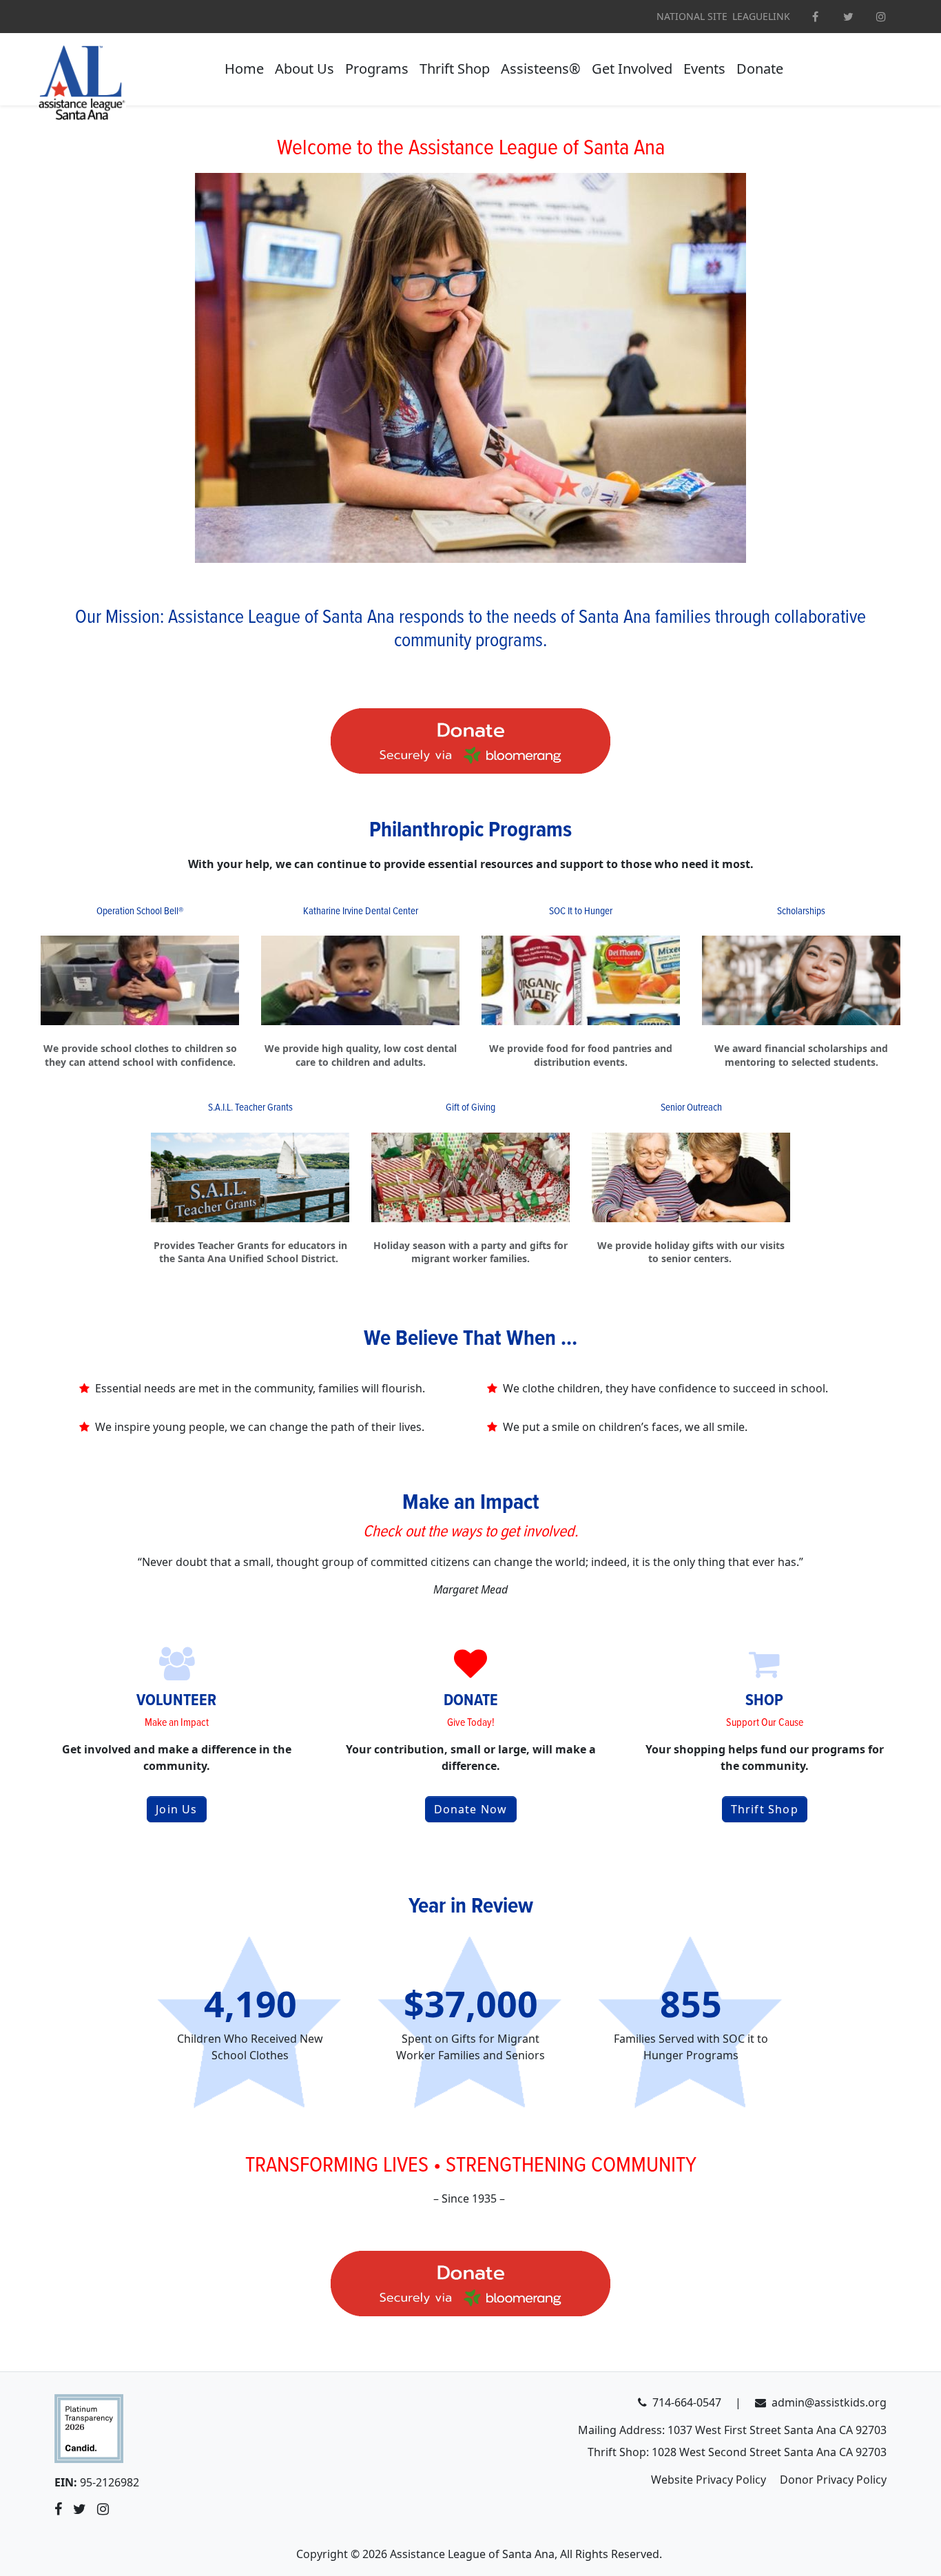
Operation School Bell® (140, 911)
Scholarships (801, 911)
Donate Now (471, 1809)
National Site (692, 17)
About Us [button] (304, 69)
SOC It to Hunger (581, 911)
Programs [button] (377, 69)
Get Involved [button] (632, 69)
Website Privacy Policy (709, 2480)
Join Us (176, 1809)
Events (704, 69)
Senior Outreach (691, 1108)
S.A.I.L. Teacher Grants (250, 1108)
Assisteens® (541, 69)
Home (244, 69)
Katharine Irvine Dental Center (361, 911)
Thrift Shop (455, 69)
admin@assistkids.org (829, 2402)
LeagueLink (761, 17)
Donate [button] (760, 69)
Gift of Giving (470, 1108)
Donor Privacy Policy (833, 2480)
